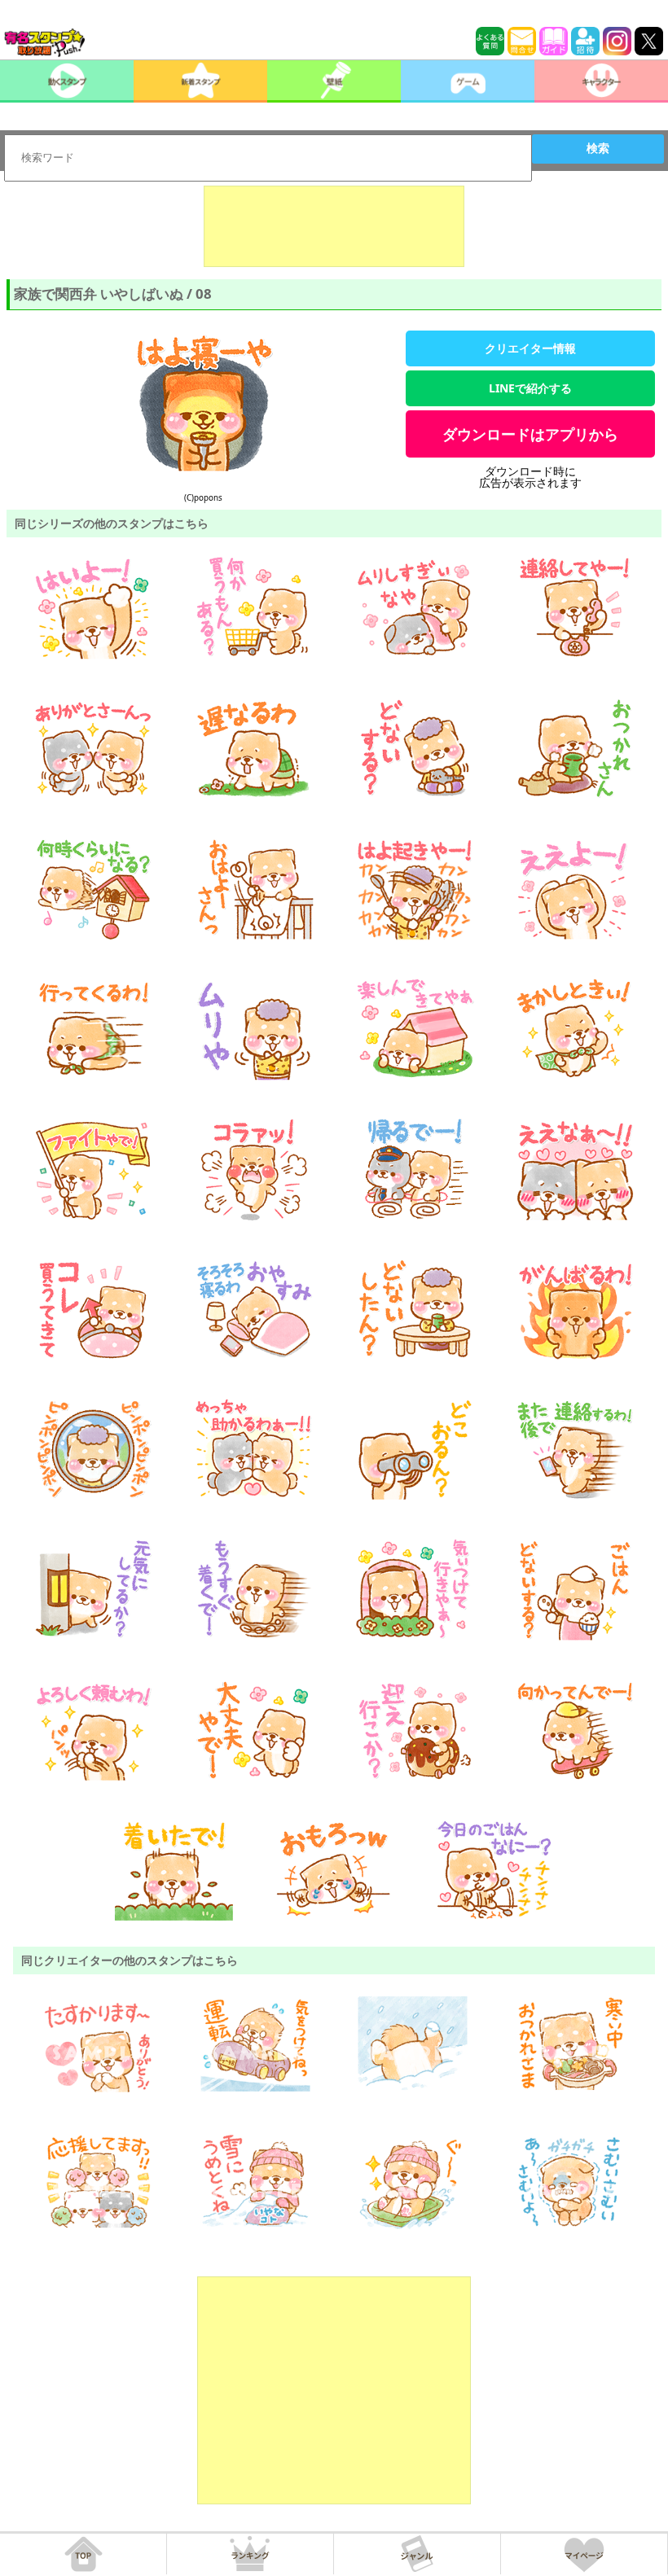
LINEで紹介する (530, 388)
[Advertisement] (334, 226)
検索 (598, 148)
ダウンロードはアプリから (530, 434)
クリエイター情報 (530, 348)
